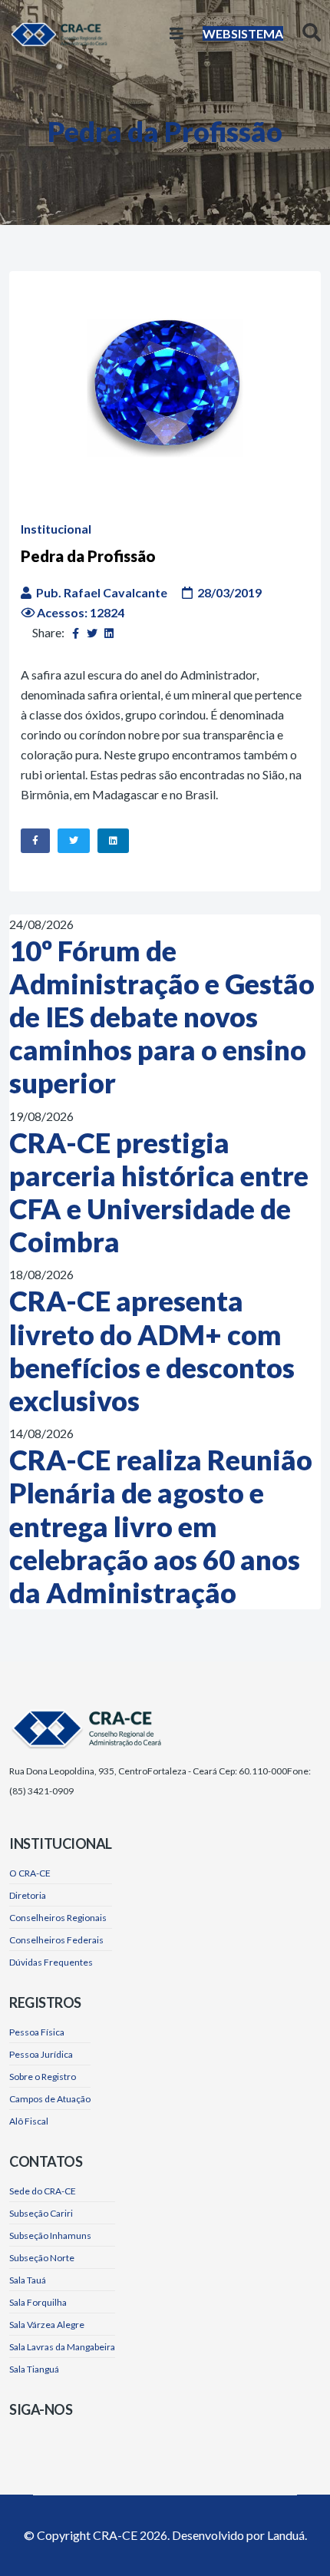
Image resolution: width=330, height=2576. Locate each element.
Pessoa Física (37, 2032)
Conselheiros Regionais (58, 1918)
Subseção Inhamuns (50, 2235)
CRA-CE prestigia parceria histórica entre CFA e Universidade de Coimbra (159, 1192)
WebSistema (243, 33)
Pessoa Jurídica (41, 2054)
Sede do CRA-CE (43, 2191)
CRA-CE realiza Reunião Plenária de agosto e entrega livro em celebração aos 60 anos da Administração (161, 1526)
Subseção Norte (42, 2258)
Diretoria (28, 1895)
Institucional (56, 529)
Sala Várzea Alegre (47, 2325)
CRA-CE (115, 2535)
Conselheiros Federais (56, 1940)
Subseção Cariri (41, 2213)
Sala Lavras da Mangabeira (62, 2347)
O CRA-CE (30, 1873)
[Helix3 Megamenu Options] (177, 33)
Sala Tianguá (34, 2369)
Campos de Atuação (50, 2099)
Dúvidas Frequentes (51, 1962)
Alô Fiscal (29, 2121)
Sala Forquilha (38, 2302)
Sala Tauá (28, 2280)
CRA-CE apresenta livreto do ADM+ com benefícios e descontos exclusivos (152, 1351)
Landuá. (287, 2535)
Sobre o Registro (43, 2077)
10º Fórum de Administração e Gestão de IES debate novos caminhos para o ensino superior (162, 1017)
